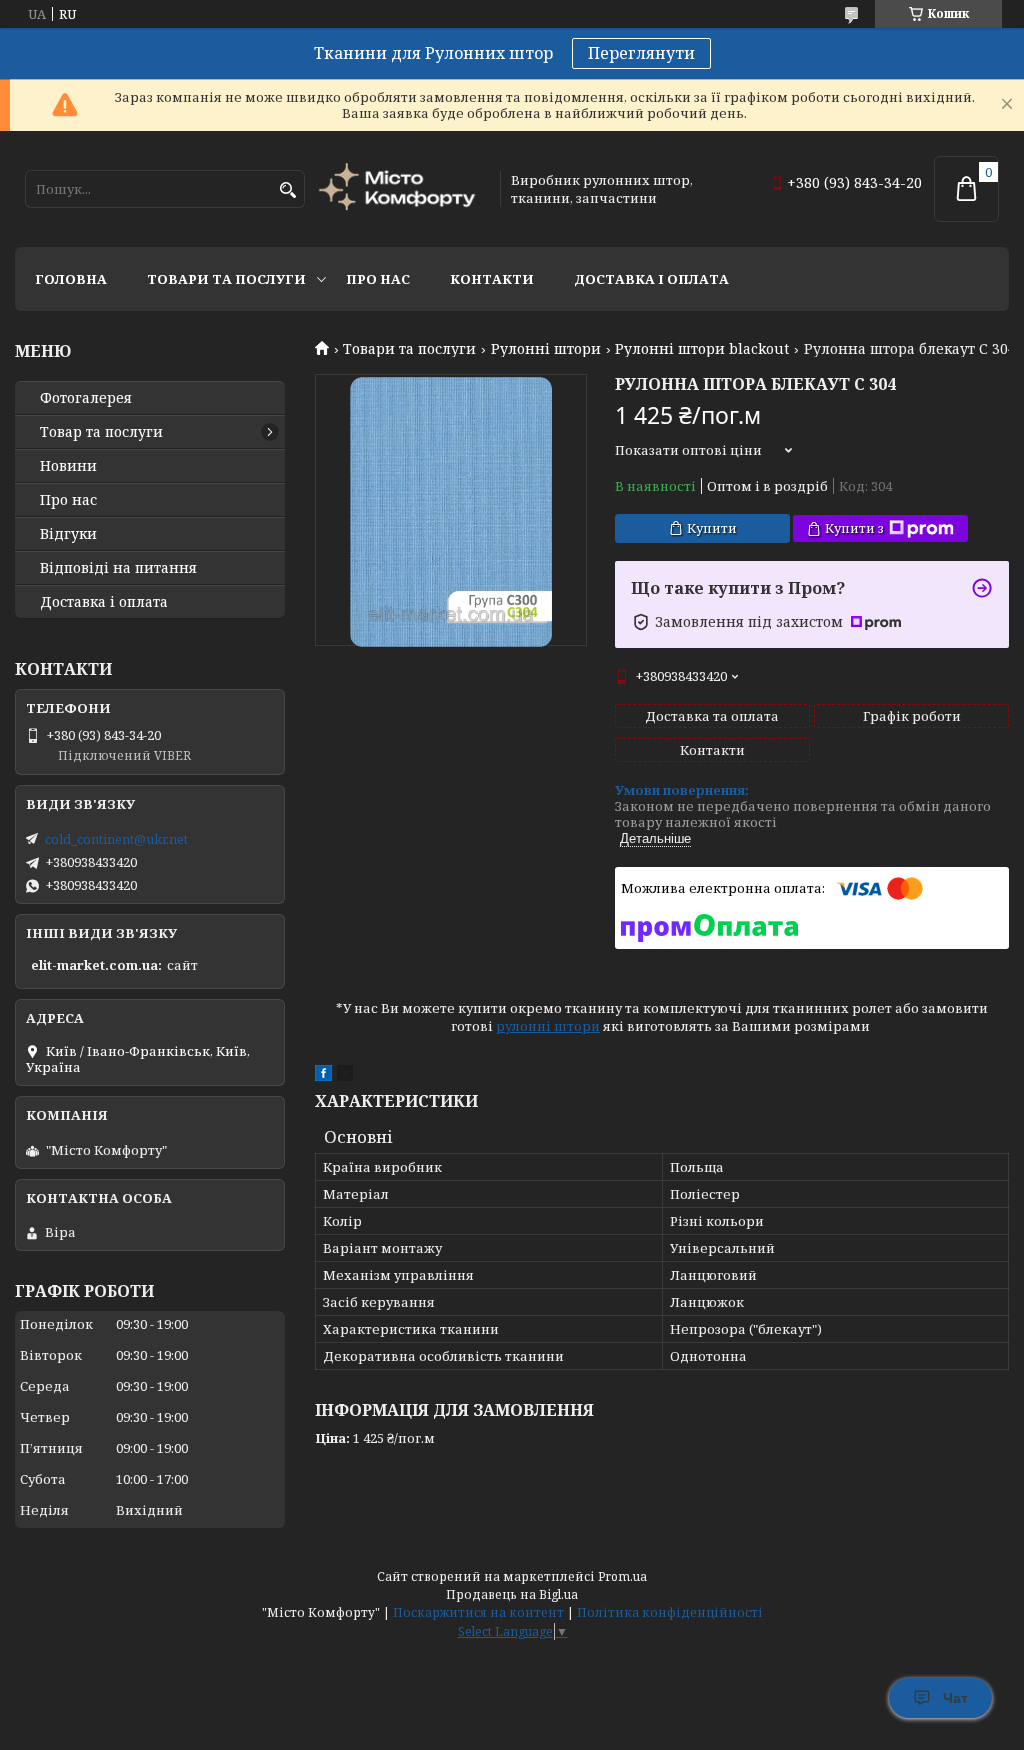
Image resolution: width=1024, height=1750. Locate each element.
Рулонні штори (546, 349)
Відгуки (68, 534)
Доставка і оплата (651, 279)
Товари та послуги (226, 279)
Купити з (854, 528)
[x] (345, 1076)
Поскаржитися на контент (478, 1612)
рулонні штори (548, 1026)
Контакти (492, 279)
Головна (71, 279)
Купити (712, 528)
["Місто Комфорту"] (399, 188)
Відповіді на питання (118, 568)
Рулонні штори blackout (702, 349)
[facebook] (323, 1076)
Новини (68, 466)
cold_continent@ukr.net (116, 839)
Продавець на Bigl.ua (512, 1594)
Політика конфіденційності (670, 1612)
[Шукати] (287, 190)
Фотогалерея (86, 398)
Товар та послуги (101, 432)
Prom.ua (622, 1576)
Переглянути (641, 53)
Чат (955, 1698)
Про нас (378, 279)
